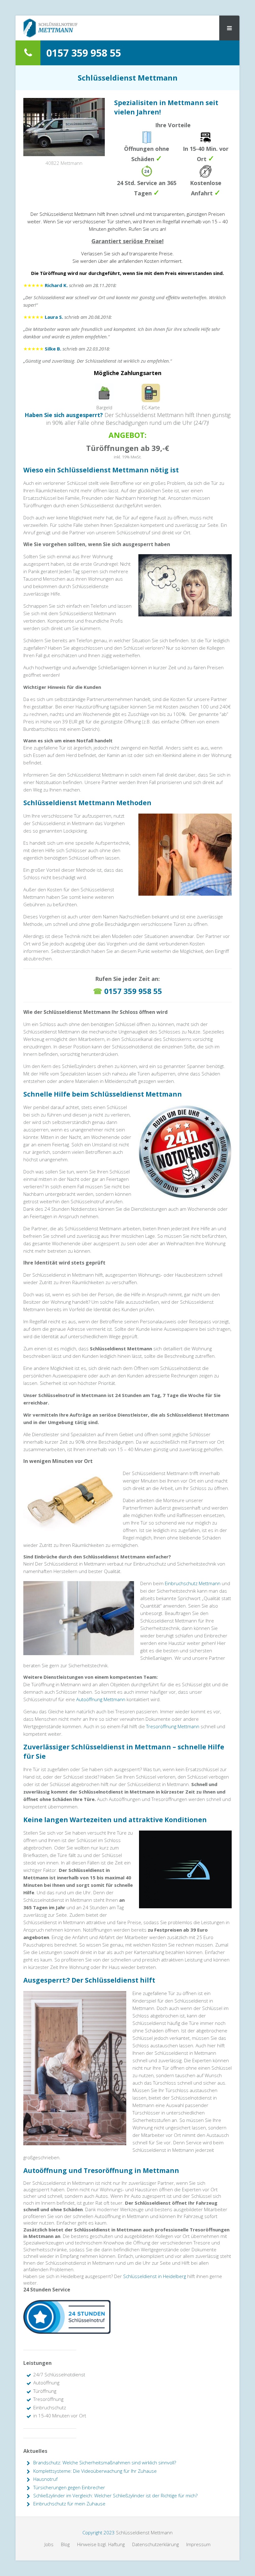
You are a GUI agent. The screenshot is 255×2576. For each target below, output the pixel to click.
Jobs (49, 2544)
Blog (65, 2544)
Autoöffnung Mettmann (101, 1699)
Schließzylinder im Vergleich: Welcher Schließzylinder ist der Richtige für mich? (115, 2495)
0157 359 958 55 (133, 991)
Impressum (198, 2544)
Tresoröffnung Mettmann (173, 1726)
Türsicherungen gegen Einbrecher (69, 2487)
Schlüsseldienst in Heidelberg (155, 2276)
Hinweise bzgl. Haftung (101, 2544)
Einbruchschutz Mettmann (193, 1583)
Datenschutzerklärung (155, 2544)
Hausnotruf (45, 2479)
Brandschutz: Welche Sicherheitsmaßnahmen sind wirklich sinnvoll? (105, 2462)
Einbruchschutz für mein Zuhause (69, 2504)
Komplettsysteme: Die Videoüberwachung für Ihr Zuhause (95, 2471)
